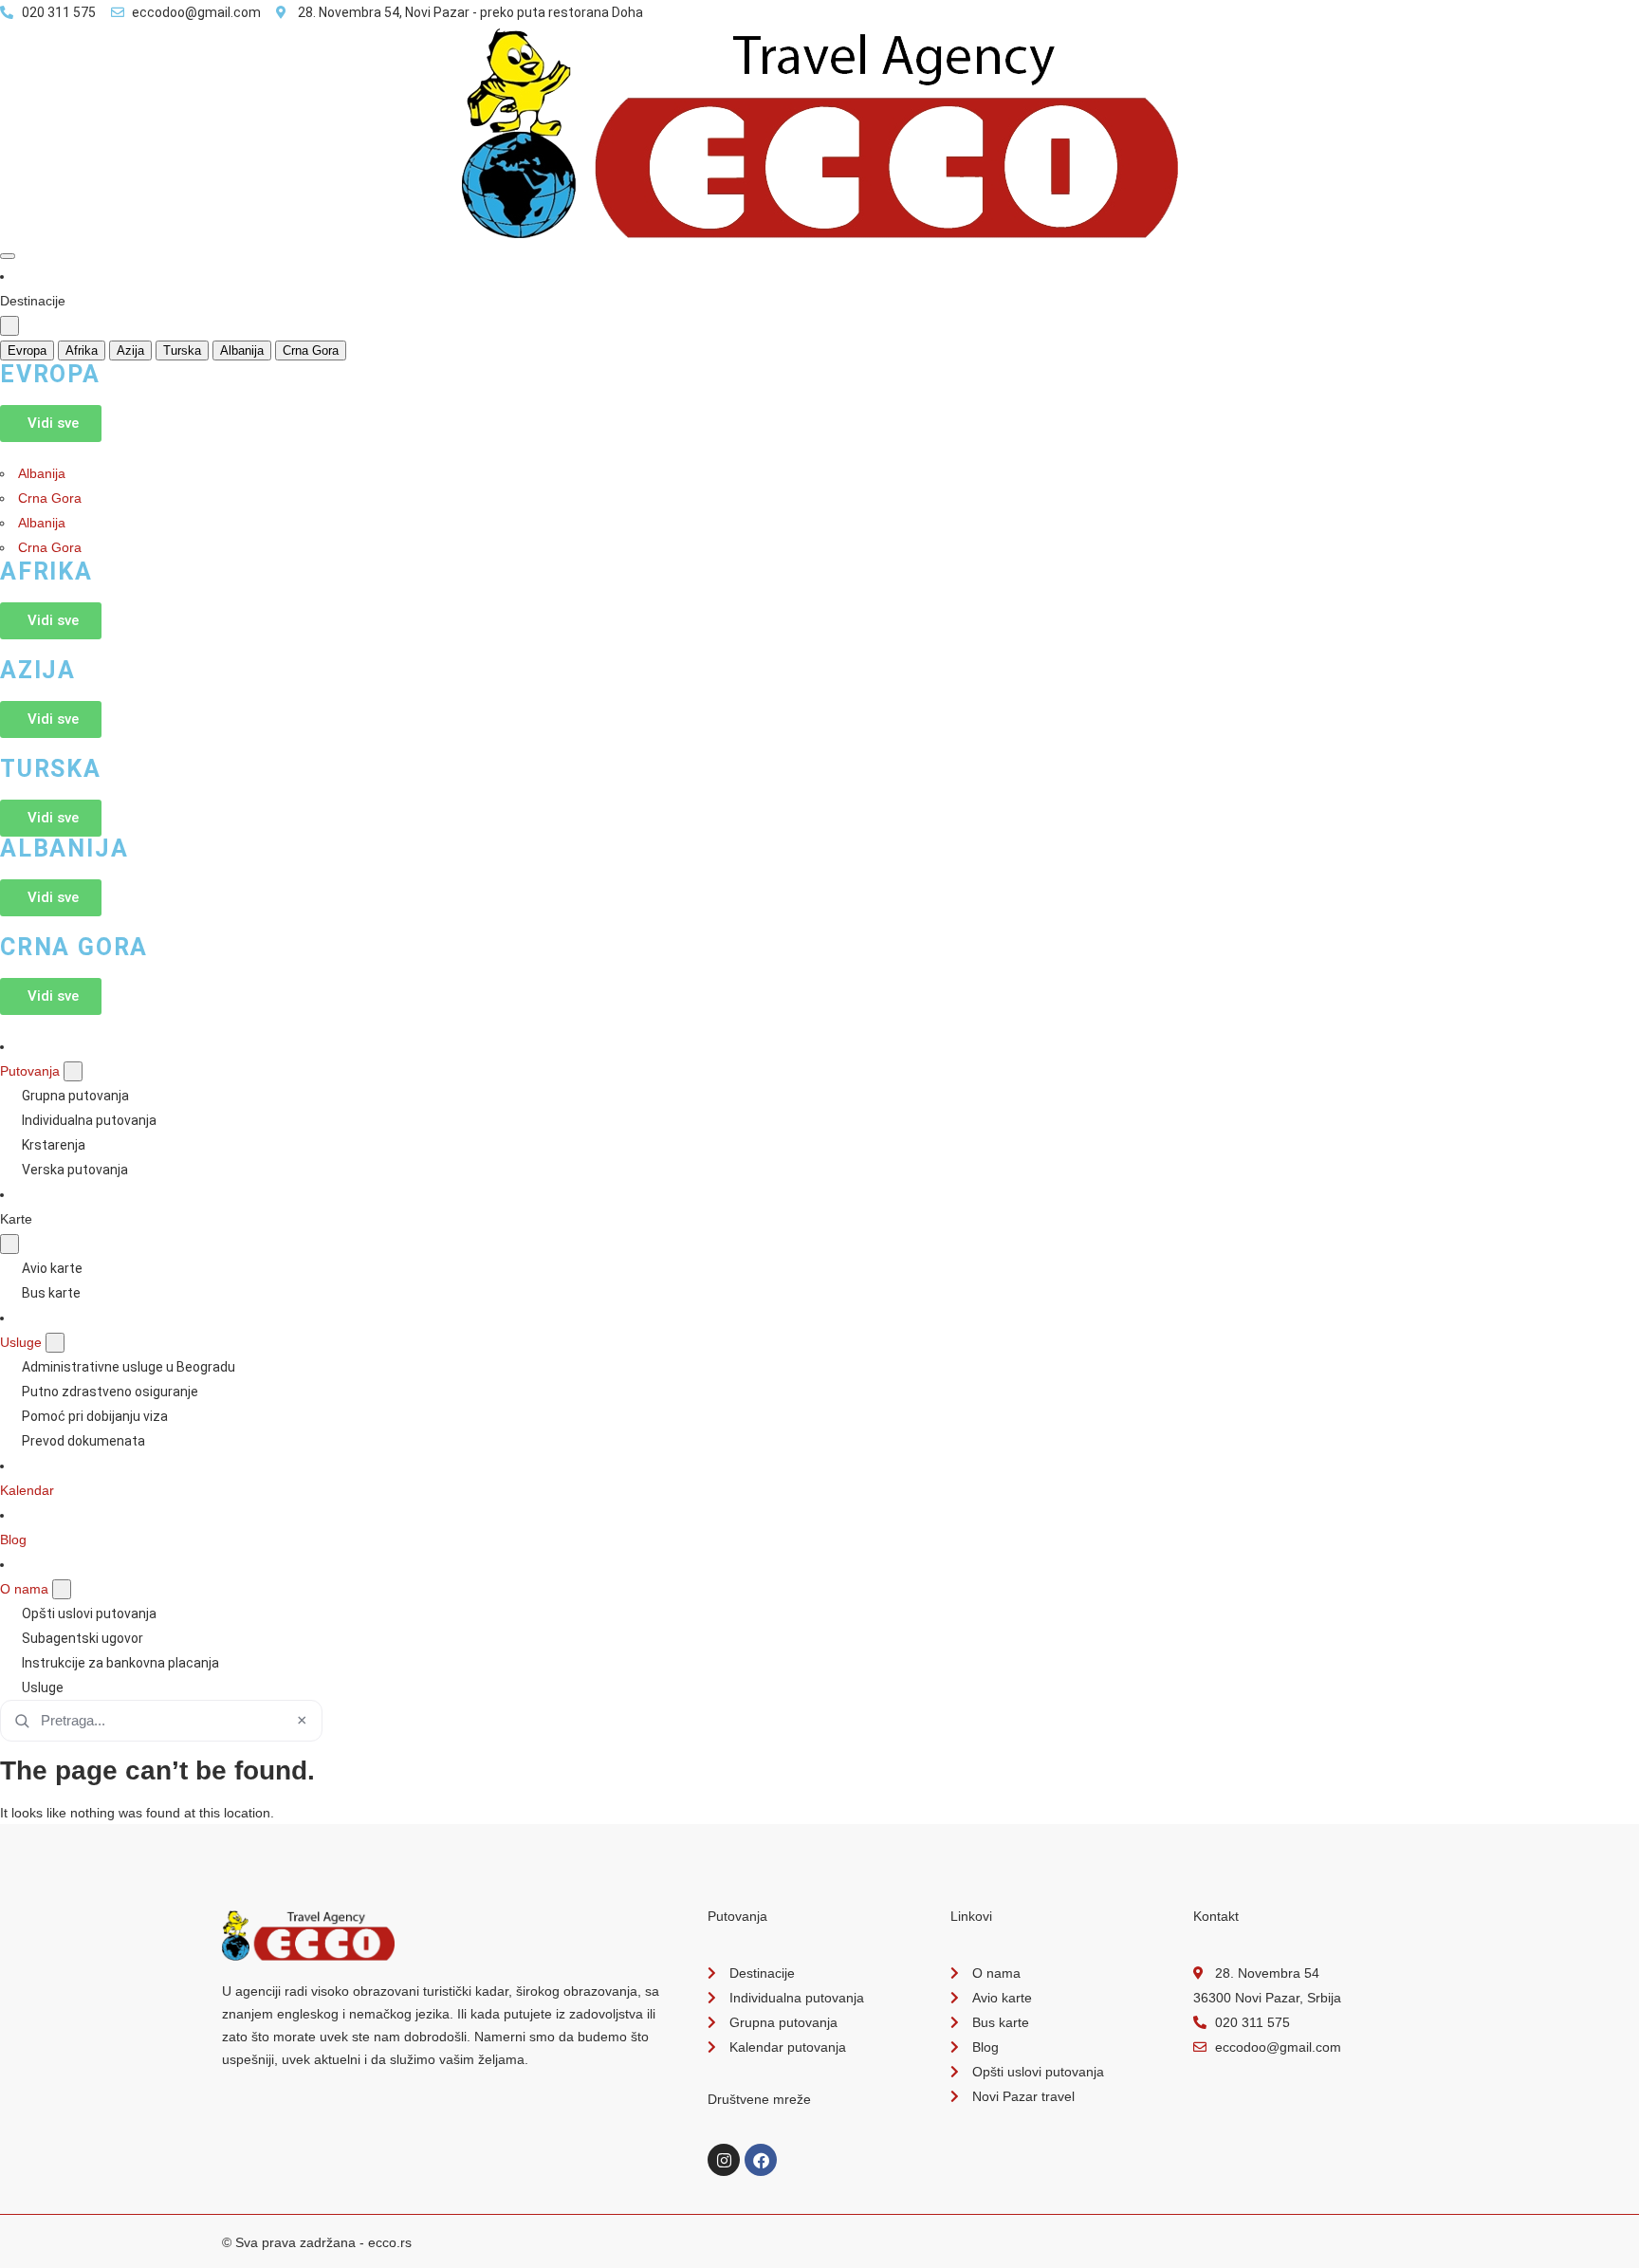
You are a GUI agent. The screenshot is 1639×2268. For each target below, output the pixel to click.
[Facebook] (761, 2160)
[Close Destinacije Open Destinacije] (9, 326)
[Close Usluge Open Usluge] (55, 1343)
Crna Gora (50, 498)
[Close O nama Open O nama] (62, 1589)
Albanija (42, 473)
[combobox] (161, 1721)
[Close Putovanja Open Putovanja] (73, 1071)
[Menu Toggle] (8, 256)
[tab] (27, 350)
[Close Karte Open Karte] (9, 1244)
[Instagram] (724, 2160)
